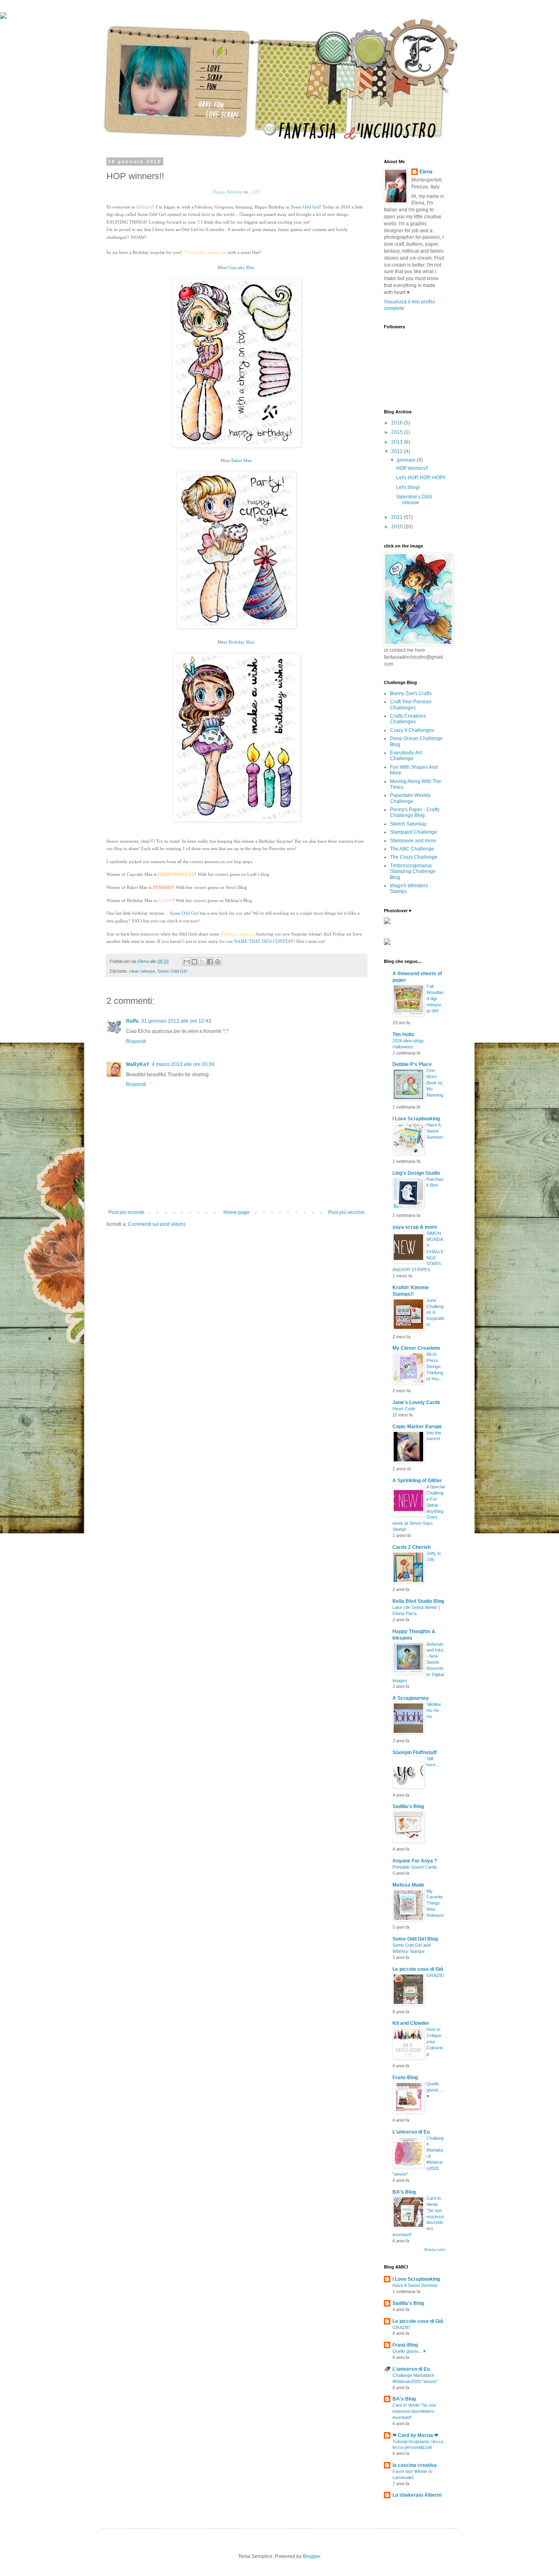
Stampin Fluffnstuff (415, 1752)
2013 (398, 442)
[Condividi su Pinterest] (218, 962)
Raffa (132, 1021)
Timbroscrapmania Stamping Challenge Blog (413, 872)
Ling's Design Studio (416, 1173)
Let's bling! (408, 487)
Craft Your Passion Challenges (411, 705)
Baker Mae (241, 460)
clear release (142, 971)
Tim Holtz (403, 1034)
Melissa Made (408, 1885)
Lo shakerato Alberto (417, 2495)
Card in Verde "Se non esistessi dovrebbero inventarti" (414, 2411)
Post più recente (126, 1212)
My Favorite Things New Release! (435, 1903)
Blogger (311, 2556)
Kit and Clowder (411, 2023)
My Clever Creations (416, 1348)
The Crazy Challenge (414, 857)
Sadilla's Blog (408, 1806)
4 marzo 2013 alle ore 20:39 (183, 1064)
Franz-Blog (405, 2078)
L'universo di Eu (411, 2132)
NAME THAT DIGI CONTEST (264, 941)
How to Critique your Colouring (435, 2041)
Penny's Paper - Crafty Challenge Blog (415, 812)
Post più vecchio (346, 1212)
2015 (398, 432)
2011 (398, 517)
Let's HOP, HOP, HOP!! (421, 478)
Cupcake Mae (241, 267)
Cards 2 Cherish (411, 1547)
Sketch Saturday (408, 824)
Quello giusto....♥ (435, 2090)
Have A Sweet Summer (435, 1131)
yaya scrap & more (415, 1227)
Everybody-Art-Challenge (407, 756)
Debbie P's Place (412, 1064)
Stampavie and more (413, 841)
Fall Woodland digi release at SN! (435, 998)
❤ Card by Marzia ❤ (415, 2435)
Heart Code (404, 1409)
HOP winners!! (412, 468)
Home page (237, 1212)
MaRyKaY (138, 1064)
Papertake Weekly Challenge (410, 798)
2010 (398, 527)
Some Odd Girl (305, 207)
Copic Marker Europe (417, 1427)
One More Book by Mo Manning (435, 1083)
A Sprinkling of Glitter (417, 1481)
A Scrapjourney (411, 1698)
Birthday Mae (241, 642)
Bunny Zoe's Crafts (411, 693)
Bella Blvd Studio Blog (418, 1601)
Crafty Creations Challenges (408, 719)
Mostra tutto (435, 2250)
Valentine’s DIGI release (414, 500)
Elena (426, 172)
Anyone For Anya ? (415, 1861)
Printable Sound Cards (415, 1867)
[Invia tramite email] (187, 962)
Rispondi (136, 1041)
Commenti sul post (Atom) (157, 1224)
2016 (398, 423)
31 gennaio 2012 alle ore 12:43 (176, 1021)
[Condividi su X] (202, 962)
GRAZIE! (435, 1975)
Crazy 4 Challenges (412, 730)
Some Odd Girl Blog (415, 1939)
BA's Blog (404, 2192)
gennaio (407, 460)
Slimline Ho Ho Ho (434, 1710)
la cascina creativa (415, 2465)
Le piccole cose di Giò (418, 1969)
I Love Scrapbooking (416, 1119)
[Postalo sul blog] (194, 962)
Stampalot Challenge (414, 832)
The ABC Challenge (412, 849)
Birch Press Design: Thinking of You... (435, 1366)
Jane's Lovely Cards (416, 1402)
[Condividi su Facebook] (210, 962)
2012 (398, 451)
